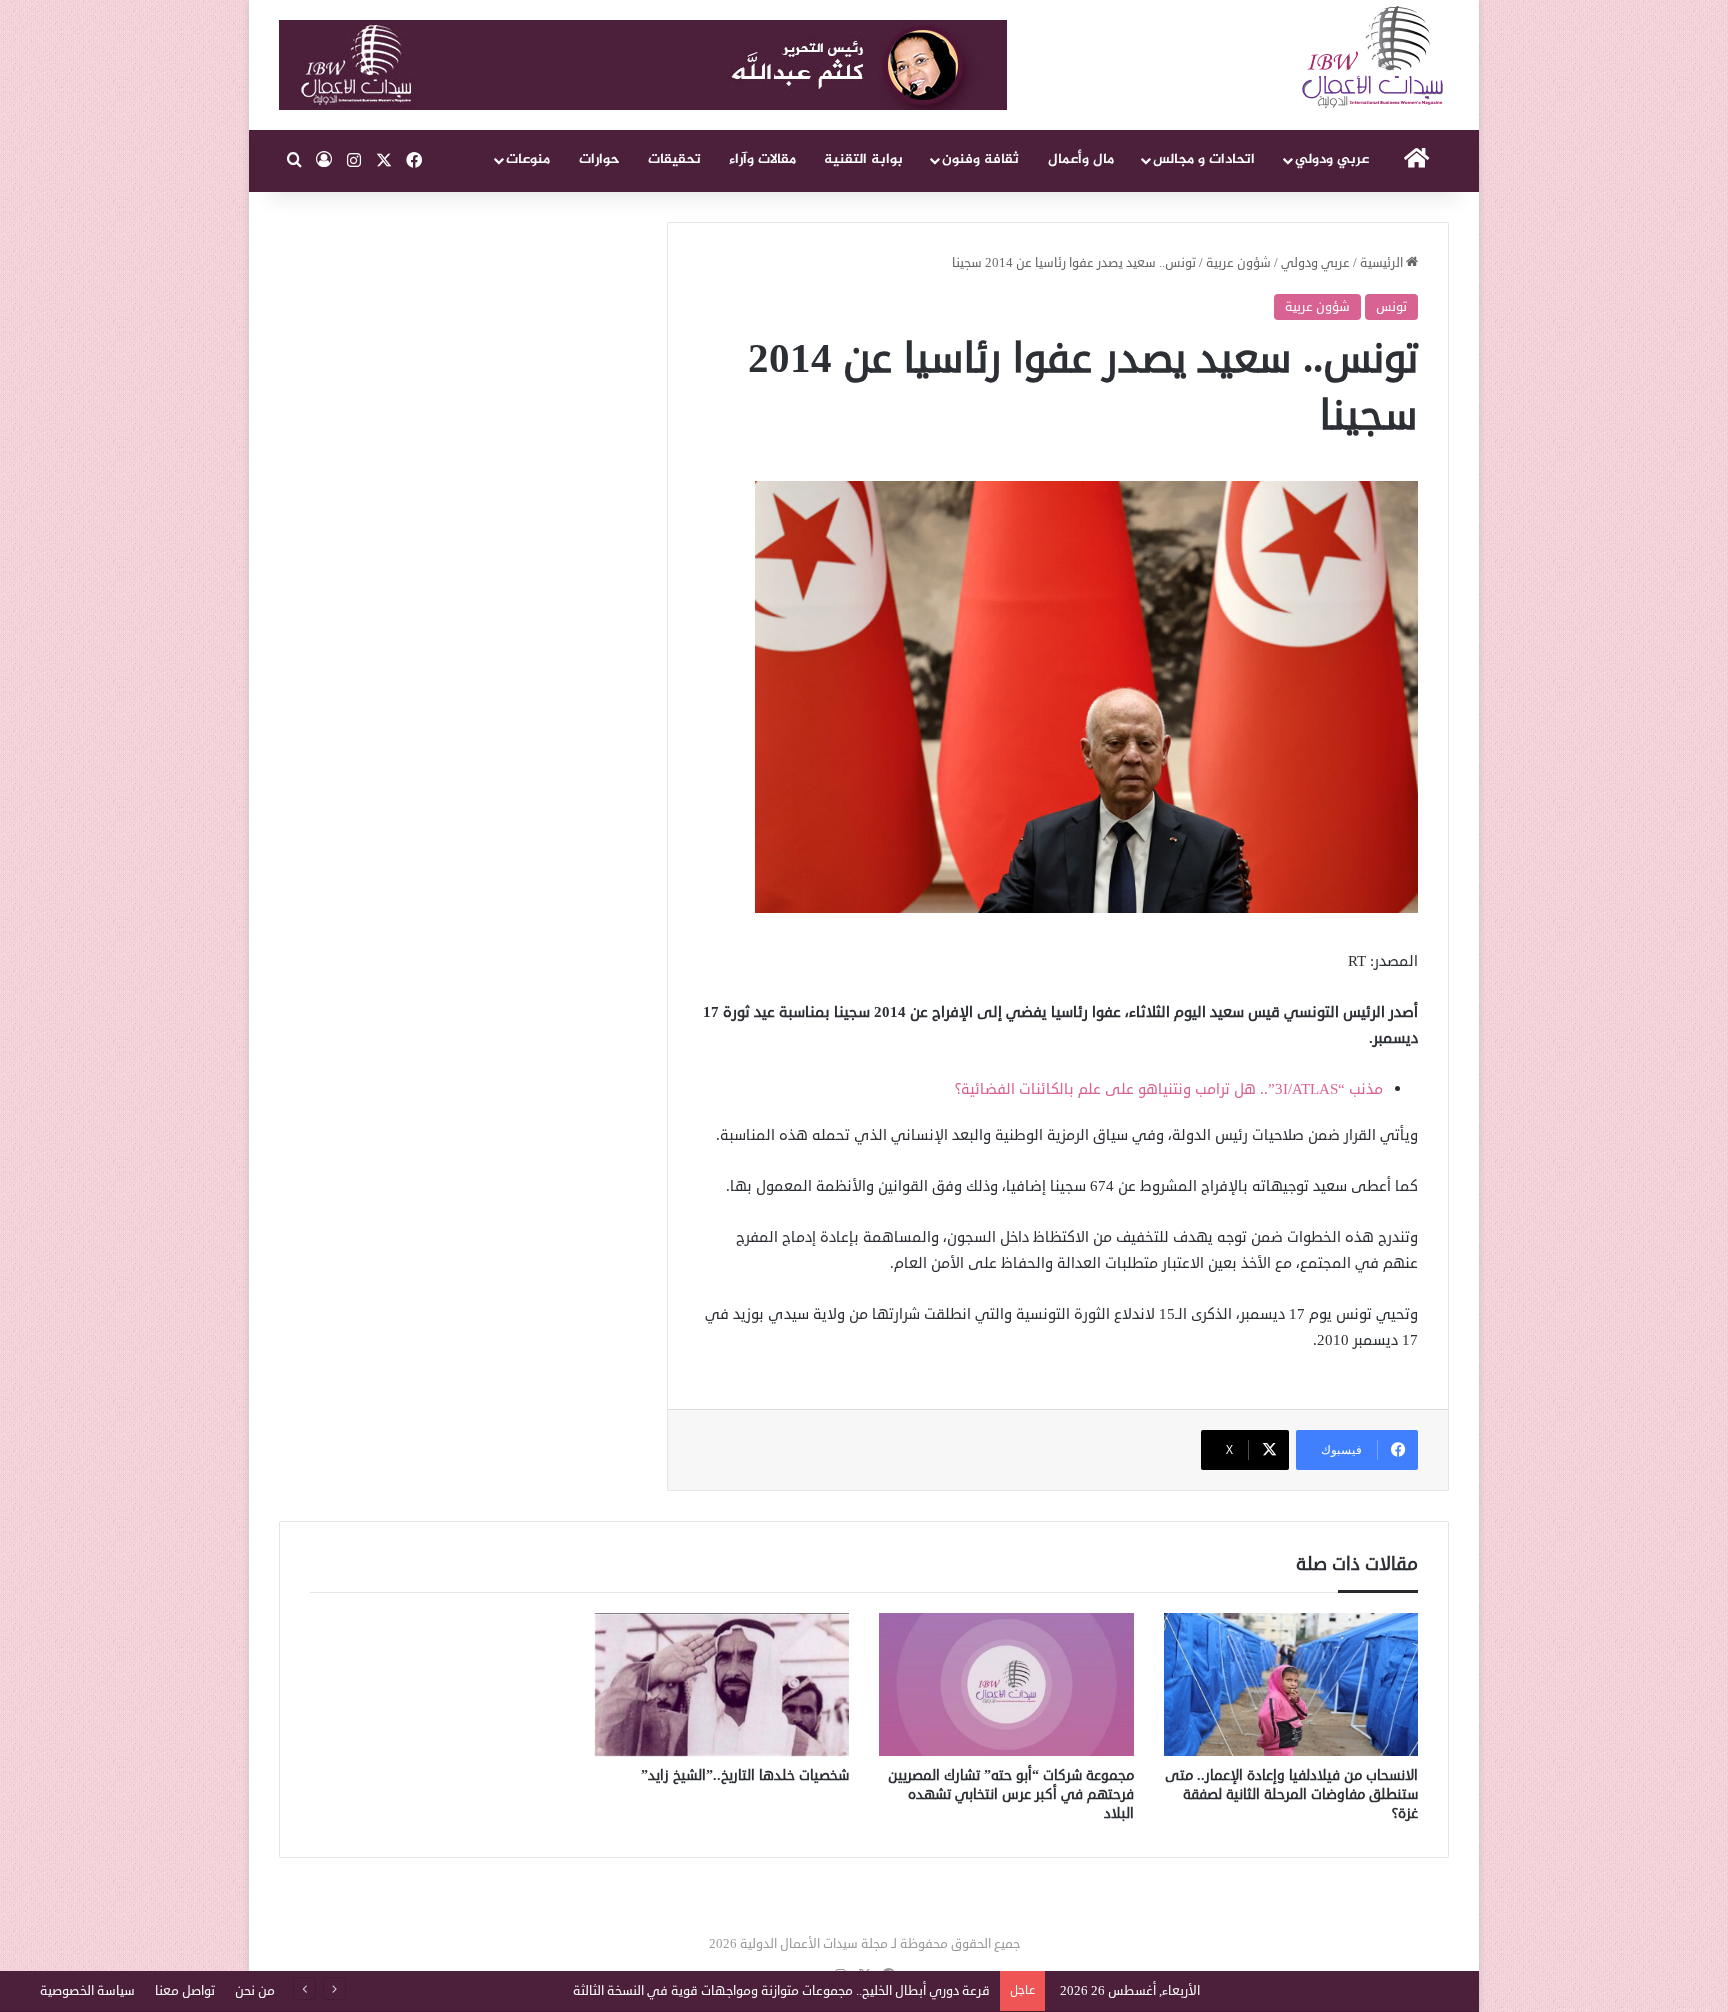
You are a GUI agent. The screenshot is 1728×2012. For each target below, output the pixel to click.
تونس (1391, 307)
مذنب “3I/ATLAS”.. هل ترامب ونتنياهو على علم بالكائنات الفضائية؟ (1169, 1089)
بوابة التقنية (863, 159)
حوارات (599, 159)
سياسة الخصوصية (87, 1991)
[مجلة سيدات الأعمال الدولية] (1374, 57)
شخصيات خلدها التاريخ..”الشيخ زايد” (745, 1775)
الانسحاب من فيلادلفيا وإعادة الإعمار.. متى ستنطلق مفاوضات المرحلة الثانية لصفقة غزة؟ (1291, 1794)
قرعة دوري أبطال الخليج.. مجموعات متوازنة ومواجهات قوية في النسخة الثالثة (781, 1991)
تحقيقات (674, 159)
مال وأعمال (1081, 159)
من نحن (255, 1991)
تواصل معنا (185, 1991)
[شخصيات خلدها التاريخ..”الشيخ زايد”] (722, 1685)
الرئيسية (1383, 263)
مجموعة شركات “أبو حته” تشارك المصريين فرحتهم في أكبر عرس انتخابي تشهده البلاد (1011, 1794)
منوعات (528, 159)
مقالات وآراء (762, 159)
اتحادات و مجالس (1204, 159)
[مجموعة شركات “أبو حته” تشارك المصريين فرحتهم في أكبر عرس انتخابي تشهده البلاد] (1006, 1685)
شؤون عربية (1238, 263)
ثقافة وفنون (980, 159)
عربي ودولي (1332, 159)
